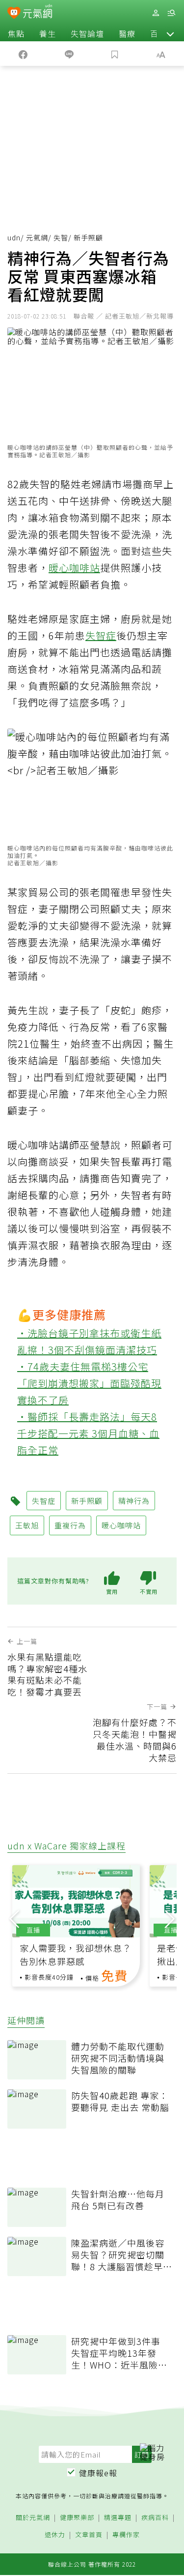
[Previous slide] (14, 1918)
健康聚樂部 (77, 2518)
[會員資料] (156, 13)
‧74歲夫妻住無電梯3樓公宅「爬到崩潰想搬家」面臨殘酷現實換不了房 (89, 1383)
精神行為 (134, 1501)
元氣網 (37, 237)
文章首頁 (89, 2535)
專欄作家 (126, 2535)
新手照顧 (87, 1501)
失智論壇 (87, 33)
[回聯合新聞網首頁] (14, 14)
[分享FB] (23, 54)
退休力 (55, 2535)
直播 (33, 1930)
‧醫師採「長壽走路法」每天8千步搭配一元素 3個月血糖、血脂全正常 (88, 1433)
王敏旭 (27, 1525)
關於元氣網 (33, 2518)
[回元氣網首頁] (38, 13)
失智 (61, 237)
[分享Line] (69, 54)
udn (14, 237)
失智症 (101, 635)
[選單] (171, 13)
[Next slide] (170, 1918)
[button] (170, 33)
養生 (48, 33)
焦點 (16, 33)
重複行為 (70, 1525)
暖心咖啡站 (74, 568)
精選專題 (118, 2518)
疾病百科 (155, 2518)
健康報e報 (98, 2473)
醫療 (127, 33)
